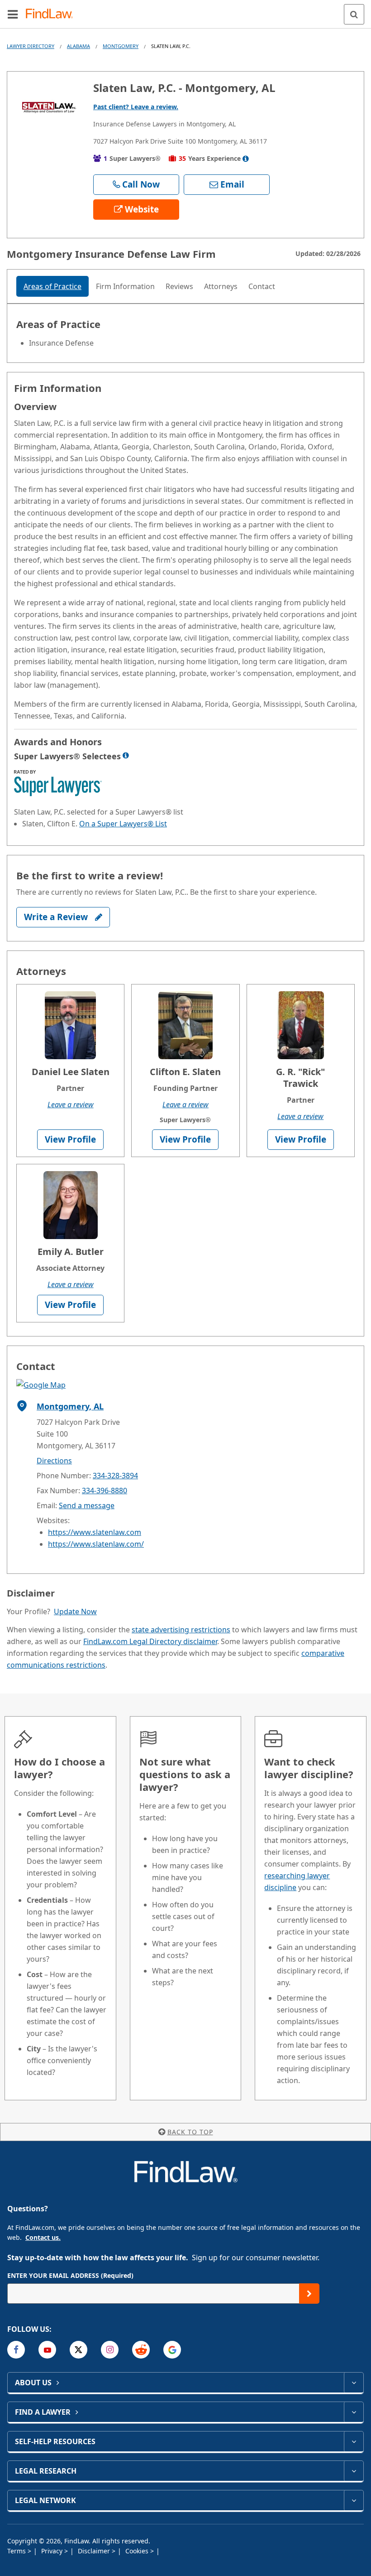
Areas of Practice (52, 286)
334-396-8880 (105, 1491)
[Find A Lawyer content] (354, 2412)
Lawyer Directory (31, 46)
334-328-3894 (115, 1476)
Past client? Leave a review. (136, 107)
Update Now (75, 1611)
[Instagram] (110, 2350)
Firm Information (125, 286)
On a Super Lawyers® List (123, 824)
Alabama (78, 46)
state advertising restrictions (181, 1630)
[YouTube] (47, 2350)
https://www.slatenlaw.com (95, 1532)
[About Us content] (354, 2383)
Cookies (138, 2551)
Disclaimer (95, 2551)
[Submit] (309, 2294)
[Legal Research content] (354, 2471)
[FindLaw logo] (52, 14)
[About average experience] (246, 159)
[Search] (354, 14)
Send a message (87, 1505)
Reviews (179, 286)
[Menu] (13, 14)
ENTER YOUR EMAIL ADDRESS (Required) (70, 2275)
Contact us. (43, 2237)
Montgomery (121, 46)
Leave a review (71, 1105)
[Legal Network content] (354, 2500)
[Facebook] (16, 2350)
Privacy (53, 2551)
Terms (17, 2551)
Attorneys (221, 286)
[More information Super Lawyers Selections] (126, 755)
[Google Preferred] (172, 2350)
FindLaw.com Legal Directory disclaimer (150, 1641)
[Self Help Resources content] (354, 2441)
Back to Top (190, 2132)
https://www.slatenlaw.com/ (96, 1544)
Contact (262, 286)
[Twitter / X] (78, 2350)
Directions (54, 1461)
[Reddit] (141, 2350)
